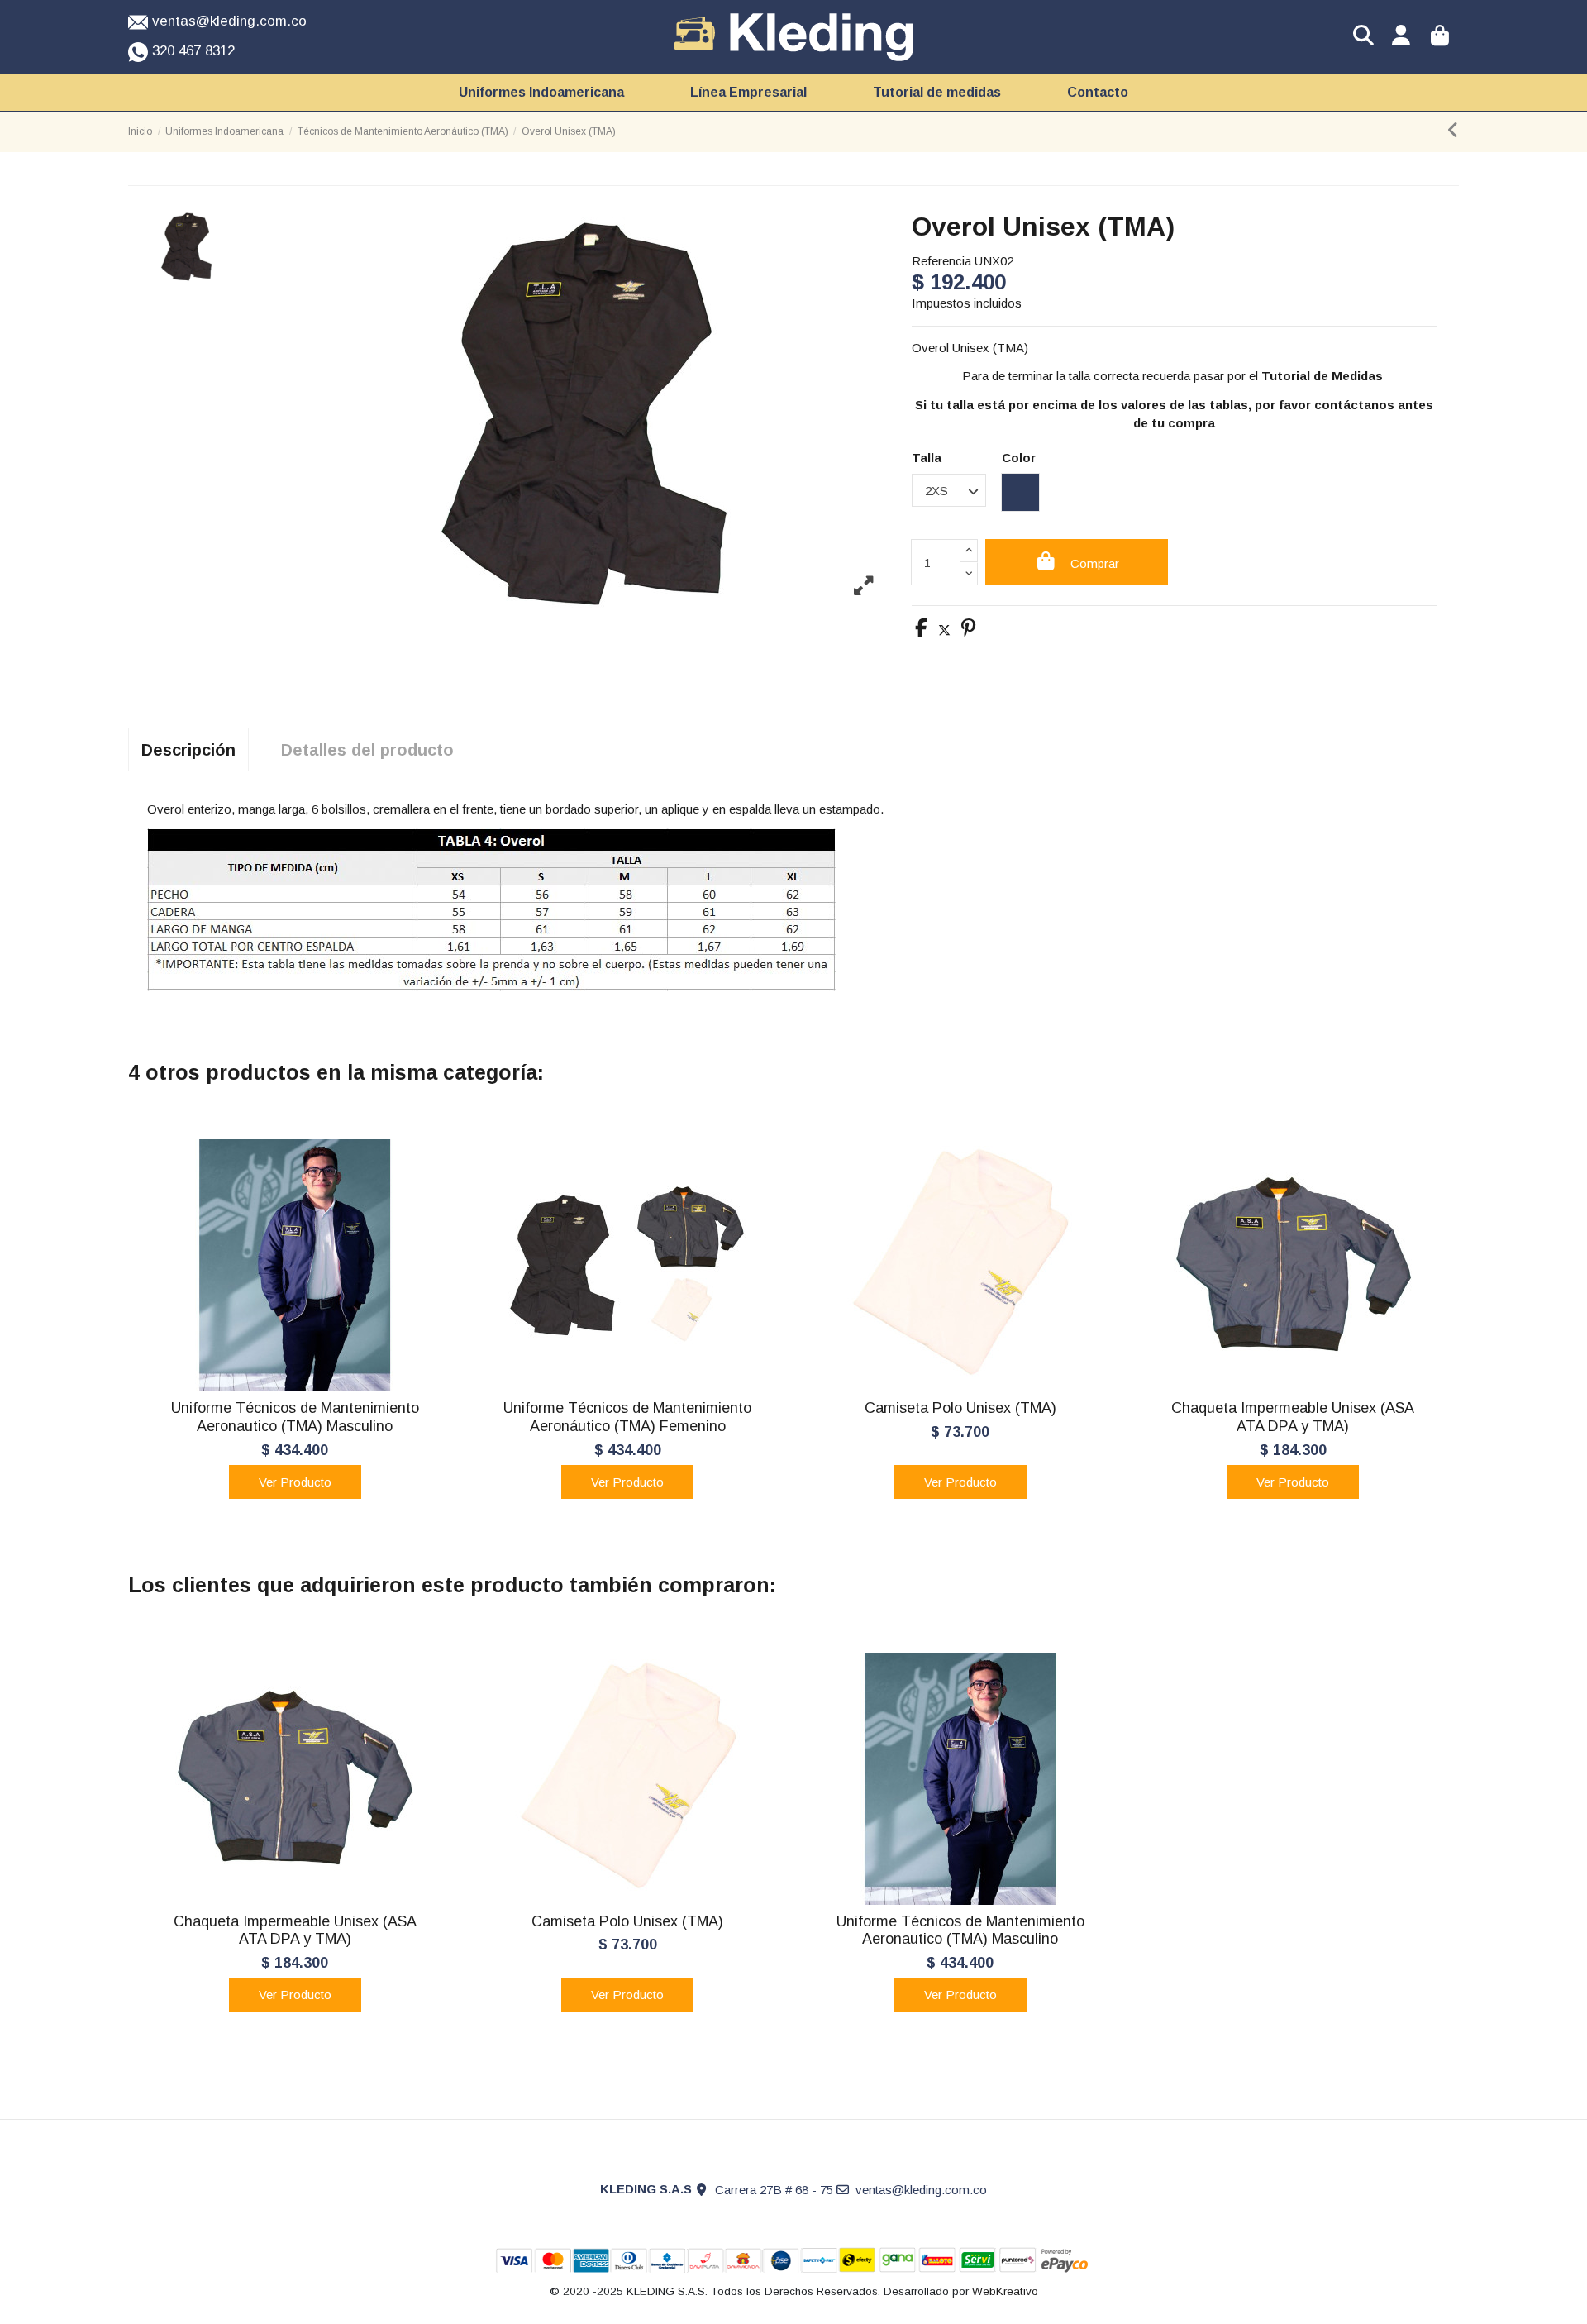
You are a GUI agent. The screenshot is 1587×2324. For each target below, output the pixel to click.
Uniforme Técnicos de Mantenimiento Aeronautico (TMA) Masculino (295, 1417)
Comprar (1095, 563)
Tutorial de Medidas (1324, 376)
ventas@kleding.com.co (921, 2190)
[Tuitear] (944, 630)
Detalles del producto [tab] (367, 750)
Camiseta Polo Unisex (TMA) (960, 1408)
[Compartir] (921, 630)
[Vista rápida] (295, 1386)
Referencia (941, 261)
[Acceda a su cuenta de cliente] (1401, 37)
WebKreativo (1005, 2291)
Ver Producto (295, 1482)
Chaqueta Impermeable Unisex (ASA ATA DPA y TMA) (1293, 1417)
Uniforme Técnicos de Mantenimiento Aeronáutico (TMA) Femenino (627, 1417)
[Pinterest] (969, 630)
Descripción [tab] (188, 750)
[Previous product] (1453, 133)
